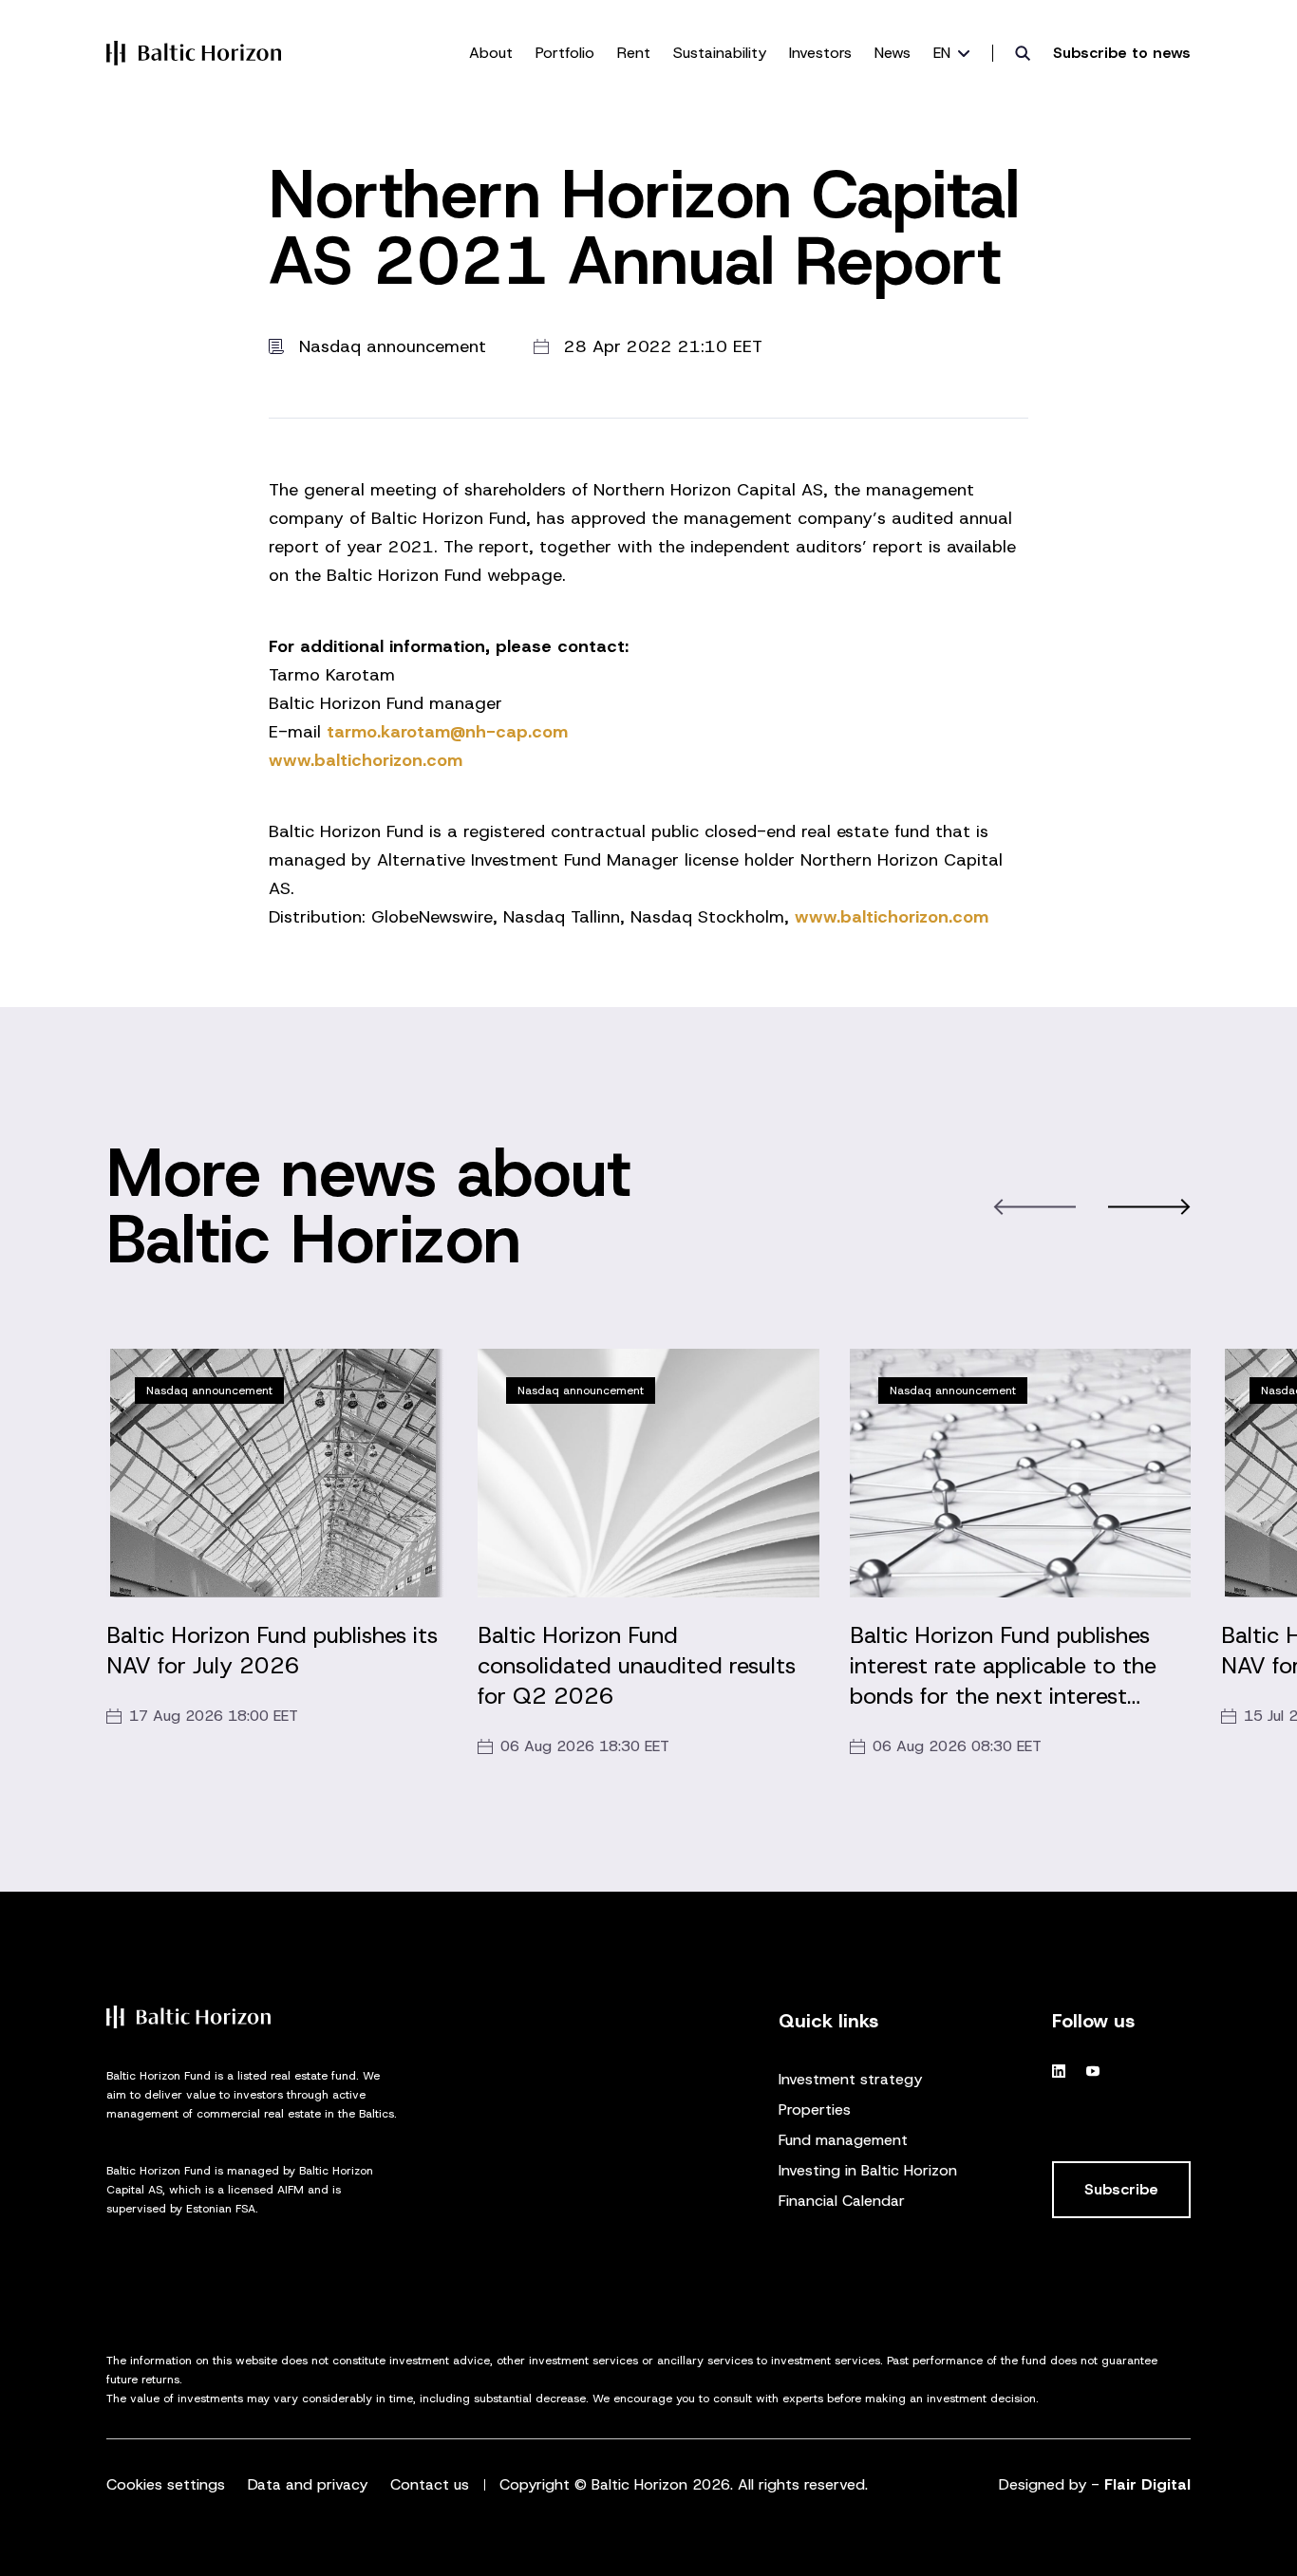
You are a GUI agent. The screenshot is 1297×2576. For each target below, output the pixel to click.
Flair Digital (1147, 2484)
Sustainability (720, 53)
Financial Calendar (842, 2201)
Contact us (430, 2484)
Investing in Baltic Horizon (868, 2170)
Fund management (843, 2140)
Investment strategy (850, 2079)
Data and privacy (308, 2484)
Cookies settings (166, 2484)
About (491, 53)
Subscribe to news (1122, 53)
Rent (634, 53)
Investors (820, 53)
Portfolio (565, 53)
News (893, 53)
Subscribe (1121, 2189)
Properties (815, 2109)
